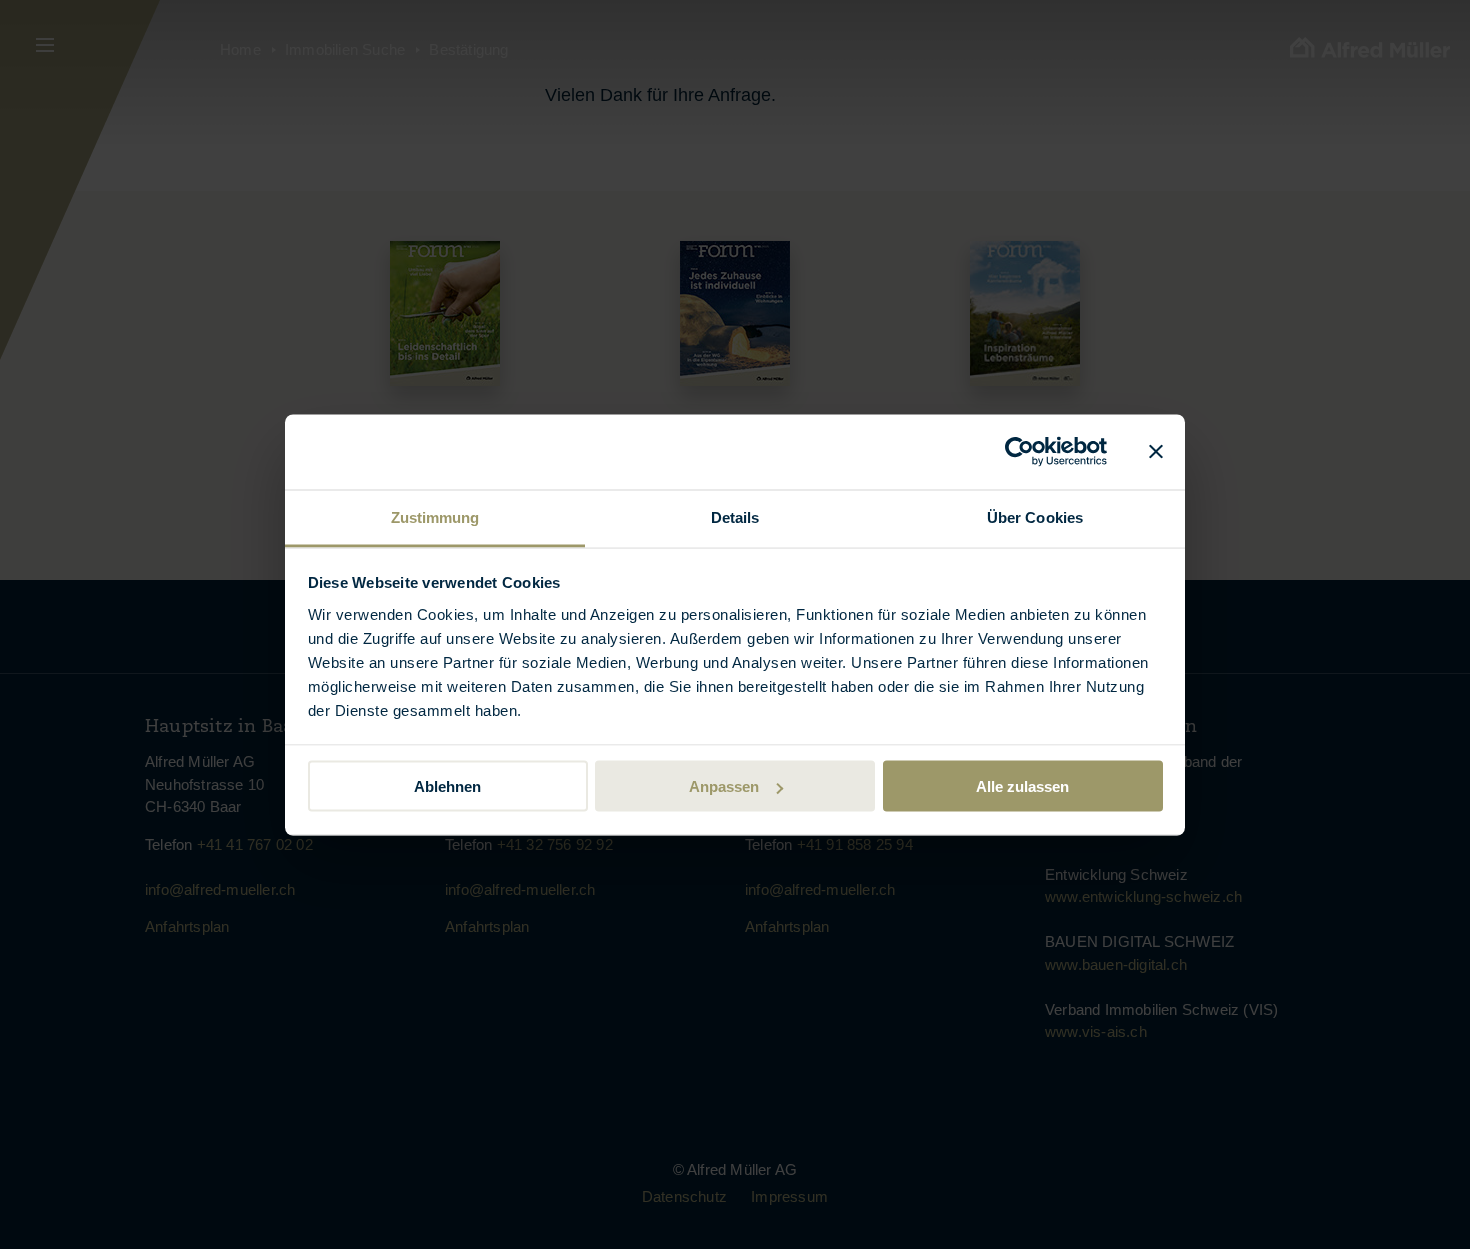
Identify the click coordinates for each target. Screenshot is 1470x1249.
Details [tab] (735, 516)
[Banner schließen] (1156, 452)
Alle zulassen (1022, 786)
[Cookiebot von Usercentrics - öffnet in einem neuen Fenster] (1019, 452)
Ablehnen (447, 786)
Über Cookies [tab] (1035, 516)
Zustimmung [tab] (435, 516)
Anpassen (724, 786)
